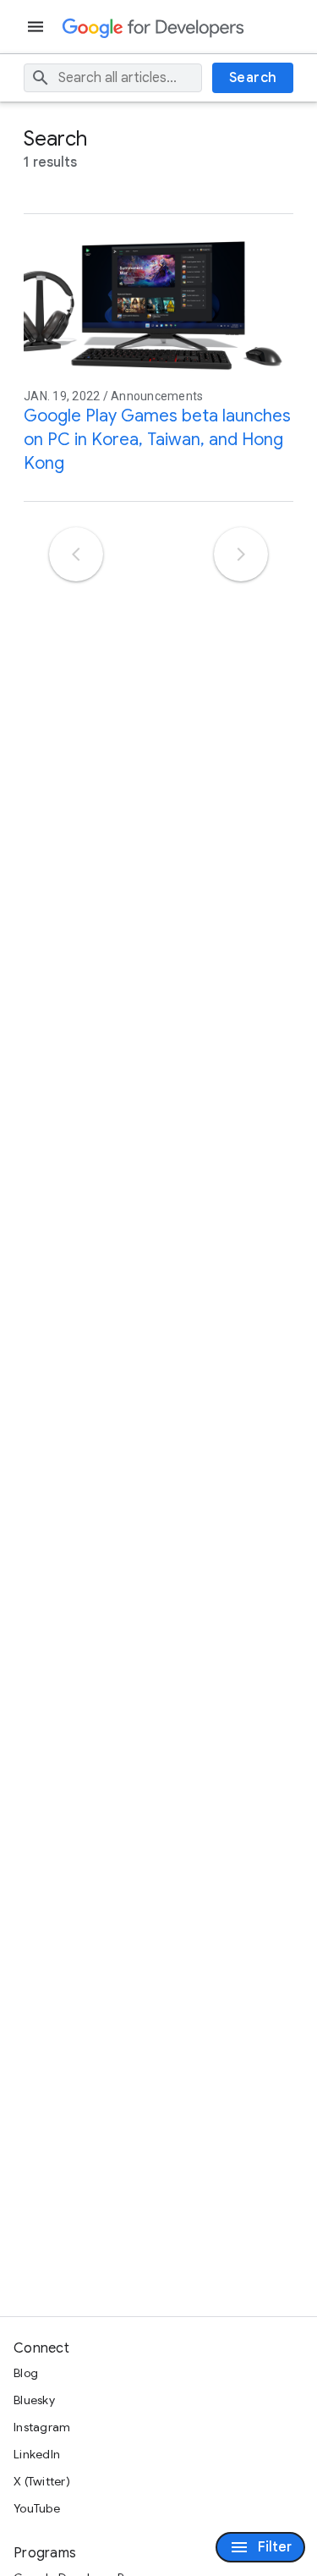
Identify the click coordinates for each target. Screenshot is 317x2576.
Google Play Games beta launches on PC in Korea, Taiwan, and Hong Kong (157, 440)
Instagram (42, 2427)
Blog (26, 2373)
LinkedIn (37, 2454)
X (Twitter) (42, 2481)
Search (253, 78)
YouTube (37, 2508)
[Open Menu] (37, 27)
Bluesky (34, 2400)
